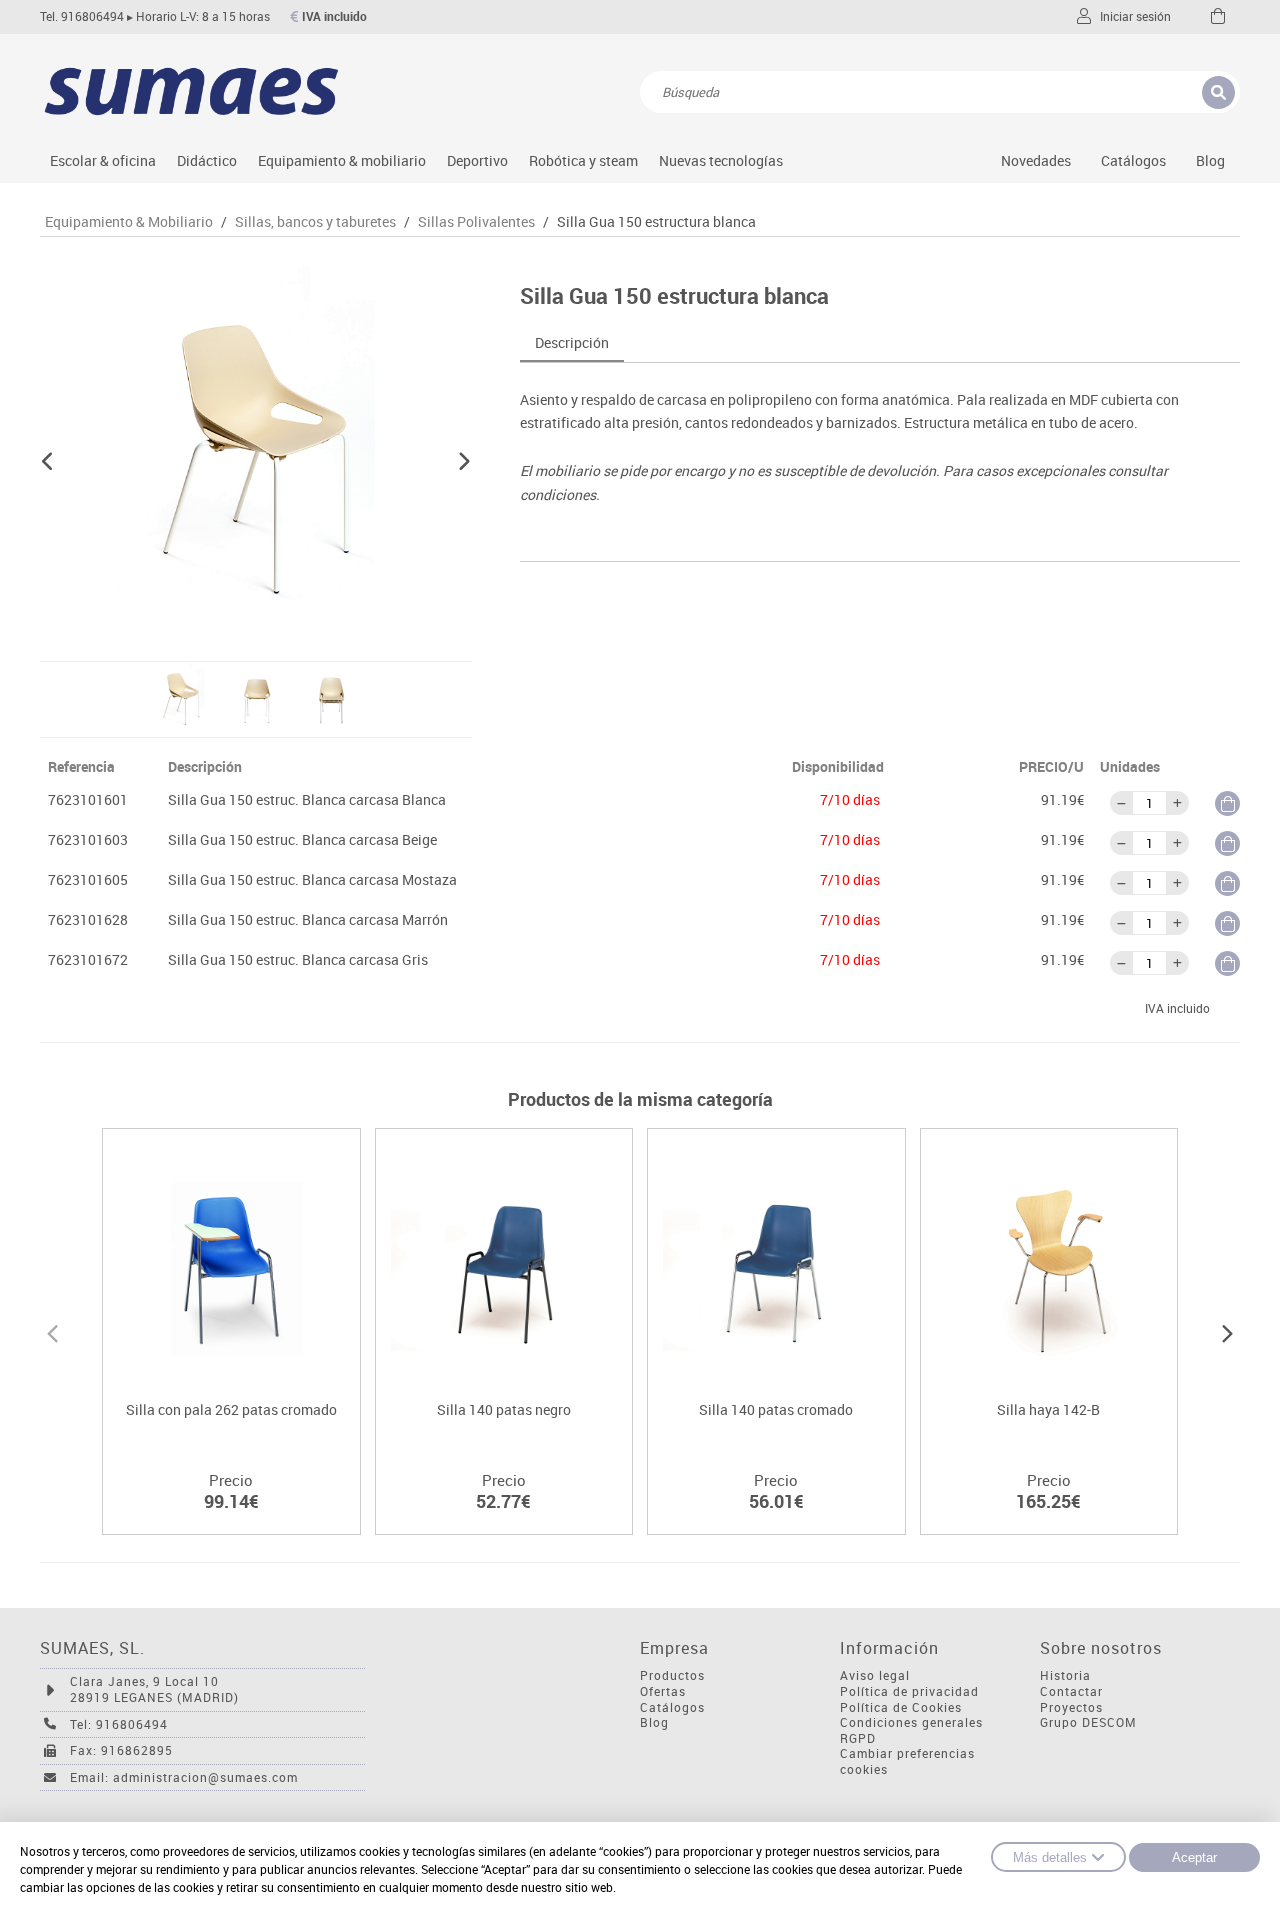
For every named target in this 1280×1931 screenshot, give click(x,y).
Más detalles (1050, 1857)
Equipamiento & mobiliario (342, 160)
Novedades (1036, 160)
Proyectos (1071, 1707)
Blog (1210, 160)
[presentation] (52, 1331)
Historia (1065, 1675)
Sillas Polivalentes (476, 222)
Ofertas (663, 1691)
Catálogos (1133, 160)
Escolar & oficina (103, 160)
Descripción (572, 342)
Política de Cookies (901, 1707)
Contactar (1071, 1691)
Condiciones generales (911, 1722)
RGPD (858, 1738)
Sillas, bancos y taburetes (315, 222)
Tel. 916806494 (82, 16)
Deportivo (477, 160)
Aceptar (1194, 1857)
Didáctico (207, 160)
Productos (672, 1675)
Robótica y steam (583, 160)
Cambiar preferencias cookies (907, 1761)
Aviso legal (875, 1675)
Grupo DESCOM (1088, 1722)
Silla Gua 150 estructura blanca (656, 222)
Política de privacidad (909, 1691)
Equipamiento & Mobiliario (129, 222)
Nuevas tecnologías (721, 160)
